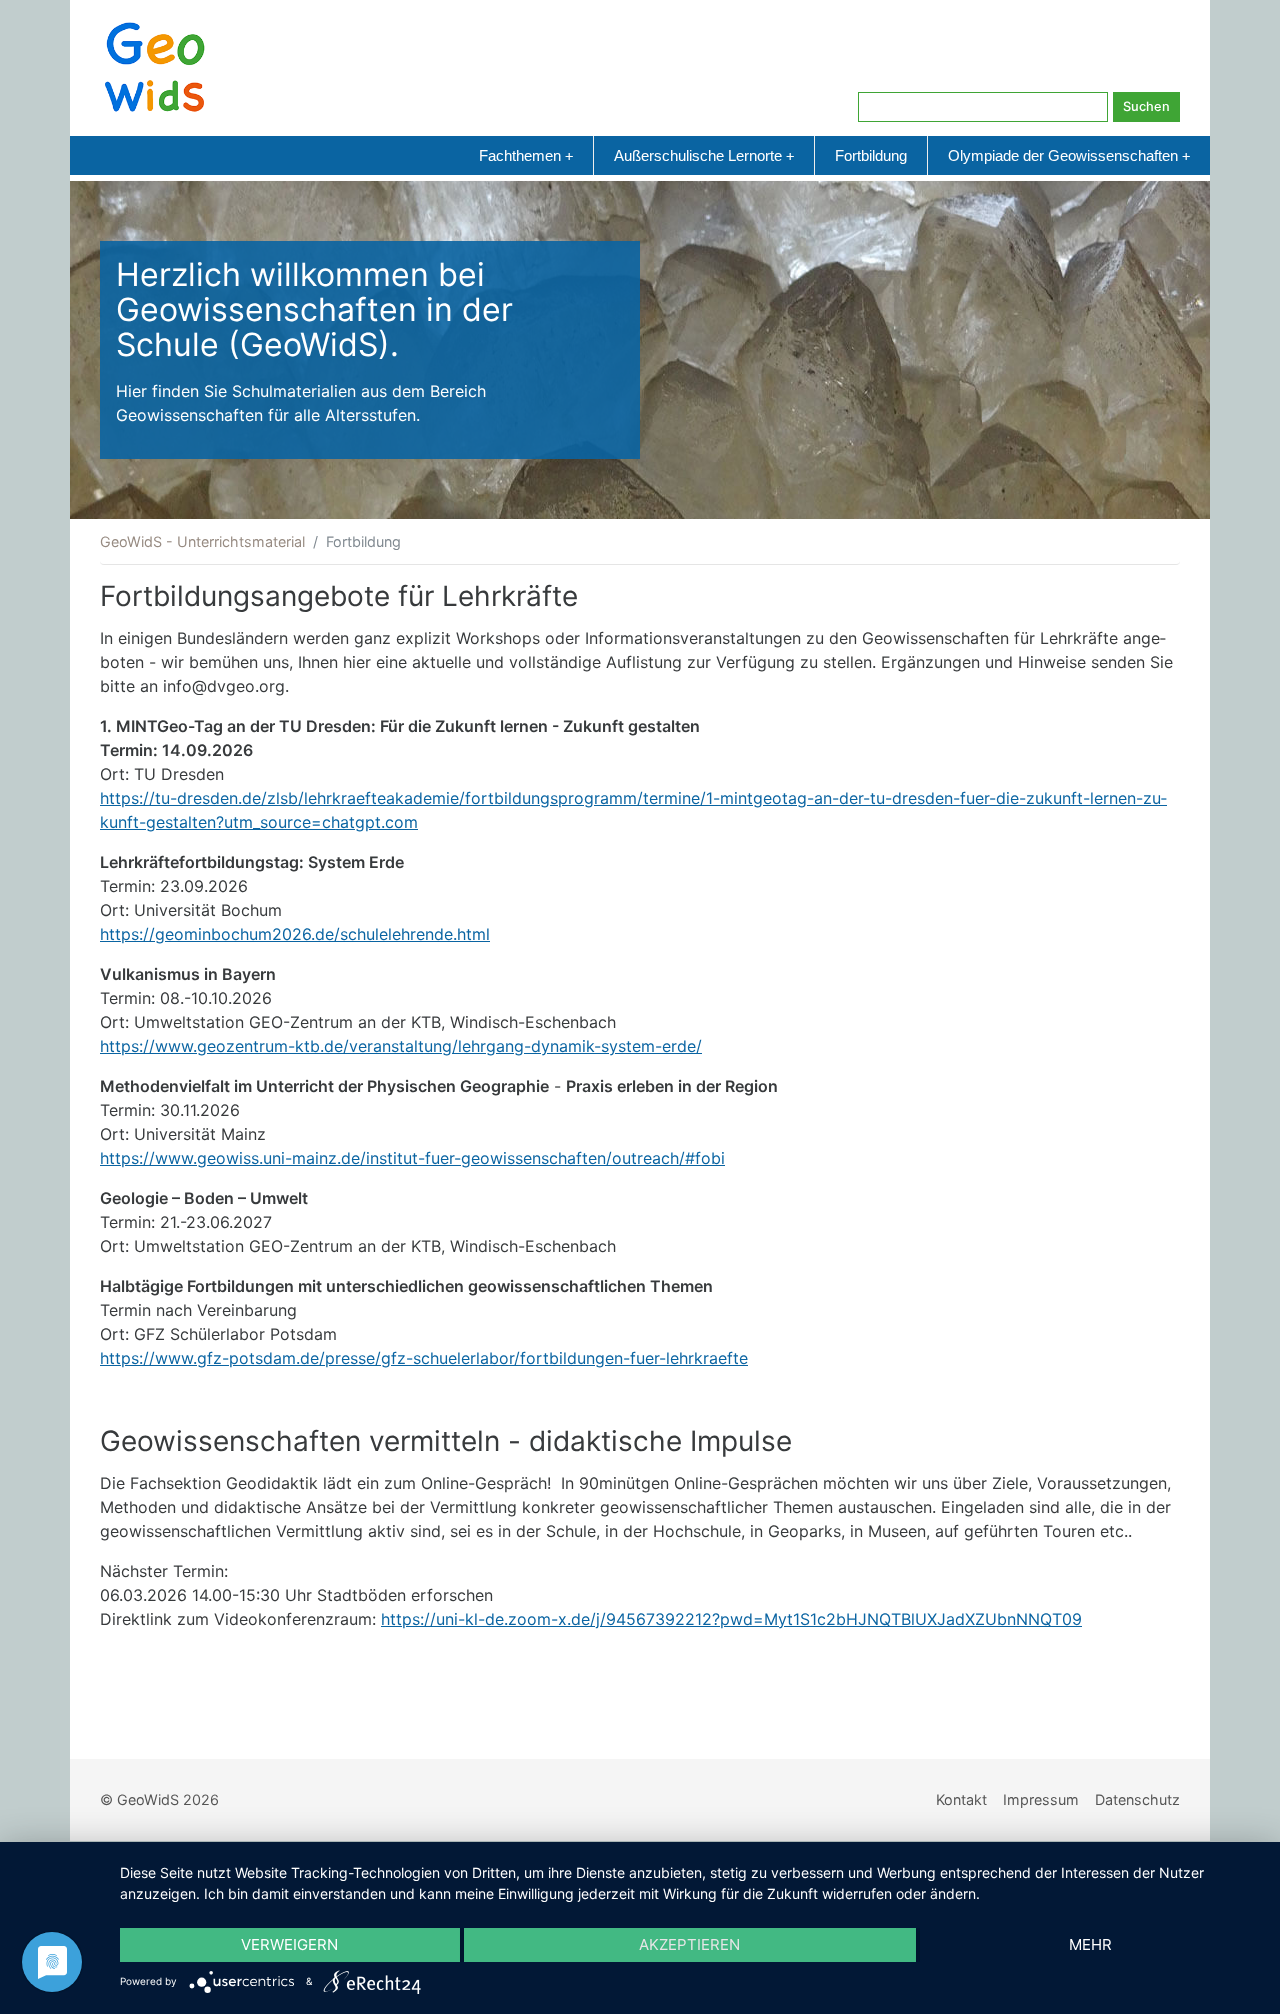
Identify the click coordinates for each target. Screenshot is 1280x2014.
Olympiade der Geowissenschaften (1069, 155)
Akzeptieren (689, 1944)
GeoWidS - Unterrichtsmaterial (202, 541)
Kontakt (961, 1799)
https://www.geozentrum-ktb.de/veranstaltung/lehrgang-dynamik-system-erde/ (401, 1046)
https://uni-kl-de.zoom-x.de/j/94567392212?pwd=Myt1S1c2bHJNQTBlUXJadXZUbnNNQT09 (731, 1619)
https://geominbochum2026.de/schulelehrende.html (295, 934)
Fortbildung (871, 155)
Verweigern (289, 1944)
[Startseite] (155, 66)
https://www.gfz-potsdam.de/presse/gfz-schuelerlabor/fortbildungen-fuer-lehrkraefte (424, 1358)
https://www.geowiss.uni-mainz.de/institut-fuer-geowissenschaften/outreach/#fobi (412, 1158)
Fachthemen (526, 155)
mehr (1090, 1944)
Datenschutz (1137, 1799)
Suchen (1146, 106)
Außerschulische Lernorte (704, 155)
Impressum (1041, 1799)
